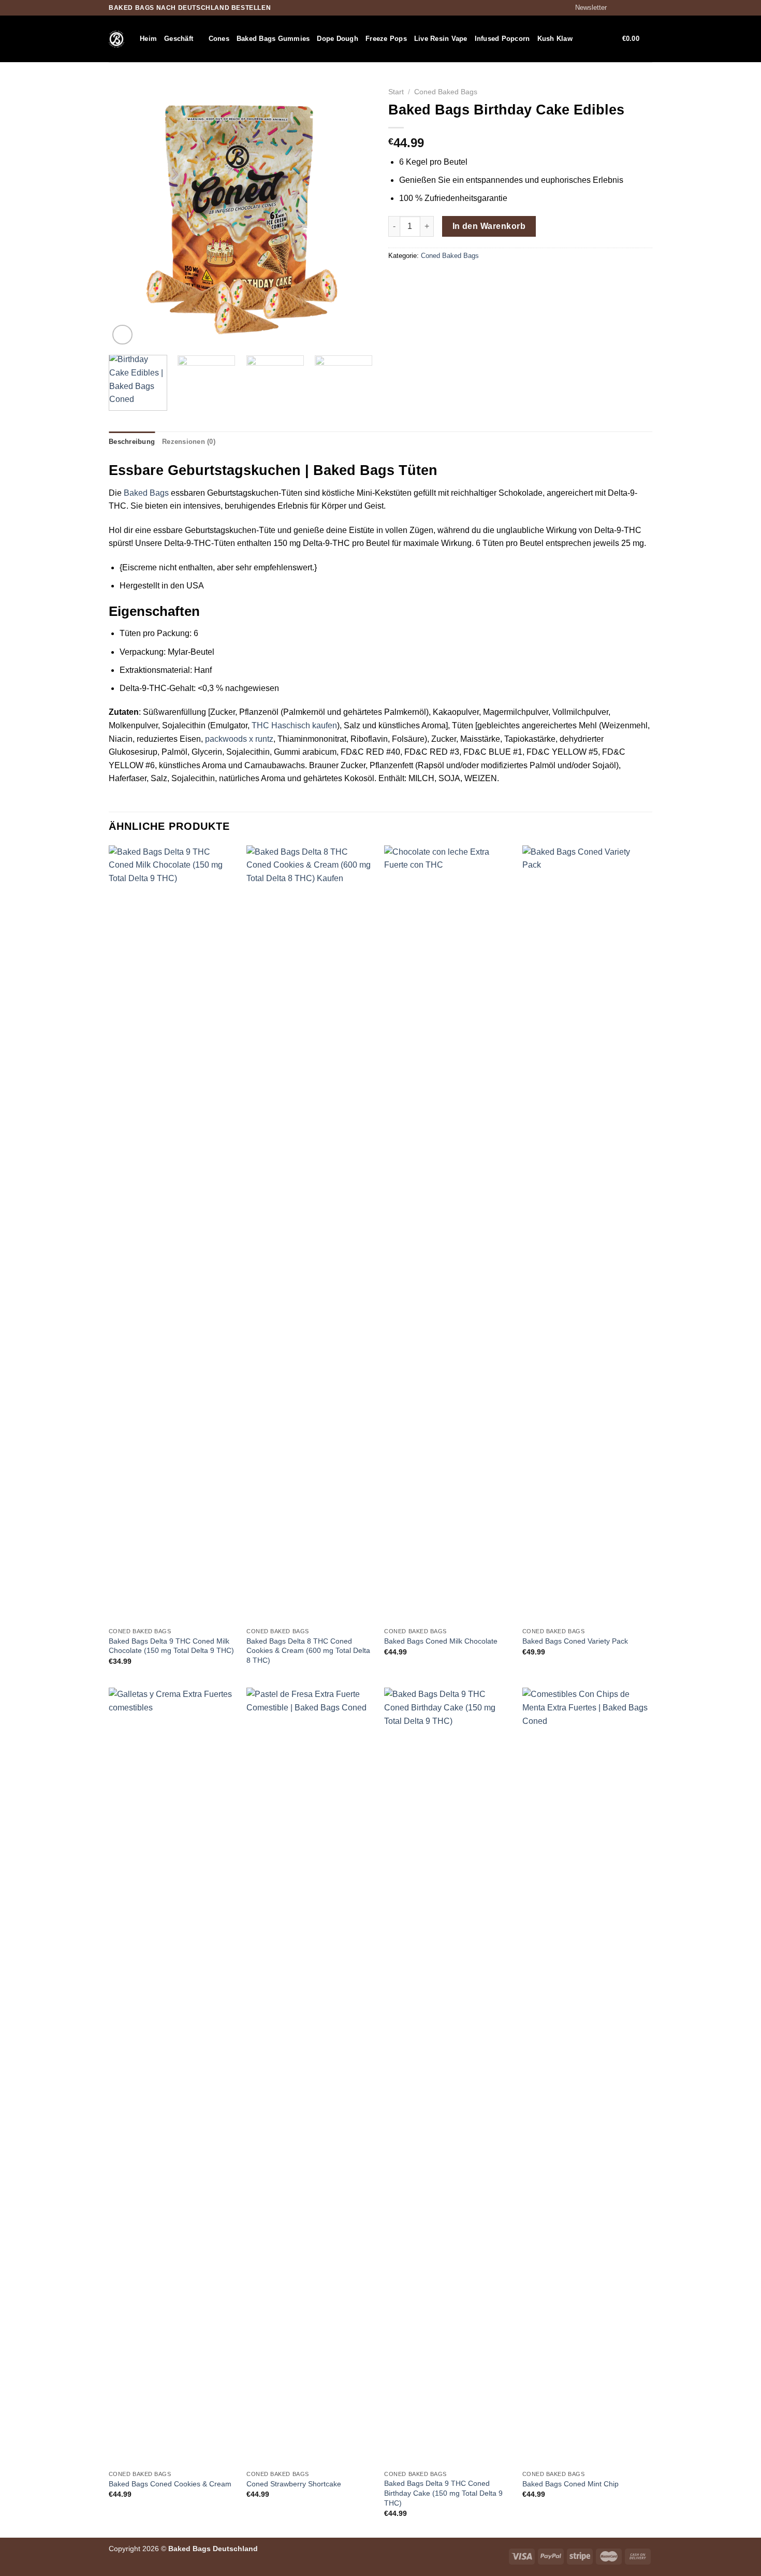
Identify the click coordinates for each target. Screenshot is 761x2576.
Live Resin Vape (441, 39)
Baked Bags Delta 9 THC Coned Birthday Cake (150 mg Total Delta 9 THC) (443, 2493)
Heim (148, 39)
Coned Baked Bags (446, 92)
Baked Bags (146, 493)
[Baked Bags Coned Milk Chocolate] (448, 1234)
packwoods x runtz (239, 739)
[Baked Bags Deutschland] (116, 39)
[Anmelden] (602, 39)
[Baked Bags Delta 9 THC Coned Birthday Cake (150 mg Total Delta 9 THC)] (448, 2076)
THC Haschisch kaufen (294, 725)
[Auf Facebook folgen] (618, 8)
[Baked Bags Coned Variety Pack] (586, 1234)
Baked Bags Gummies (273, 39)
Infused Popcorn (502, 39)
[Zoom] (122, 335)
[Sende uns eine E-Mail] (647, 8)
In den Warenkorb (489, 226)
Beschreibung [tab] (132, 442)
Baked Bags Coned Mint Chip (570, 2484)
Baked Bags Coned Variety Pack (575, 1641)
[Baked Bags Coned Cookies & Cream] (173, 2076)
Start (396, 92)
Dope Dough (338, 39)
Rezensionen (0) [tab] (189, 442)
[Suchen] (584, 39)
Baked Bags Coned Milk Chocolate (441, 1641)
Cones (219, 39)
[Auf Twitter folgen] (637, 8)
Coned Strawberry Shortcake (294, 2484)
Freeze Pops (386, 39)
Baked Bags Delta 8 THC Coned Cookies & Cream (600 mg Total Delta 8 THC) (308, 1651)
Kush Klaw (555, 39)
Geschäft (179, 39)
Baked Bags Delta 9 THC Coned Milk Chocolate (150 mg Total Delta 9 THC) (171, 1646)
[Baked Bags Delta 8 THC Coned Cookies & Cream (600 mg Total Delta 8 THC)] (310, 1234)
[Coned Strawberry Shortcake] (310, 2076)
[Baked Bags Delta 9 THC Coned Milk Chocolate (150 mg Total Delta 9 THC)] (173, 1234)
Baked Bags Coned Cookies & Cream (170, 2484)
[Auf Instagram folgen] (627, 8)
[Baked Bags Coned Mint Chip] (586, 2076)
